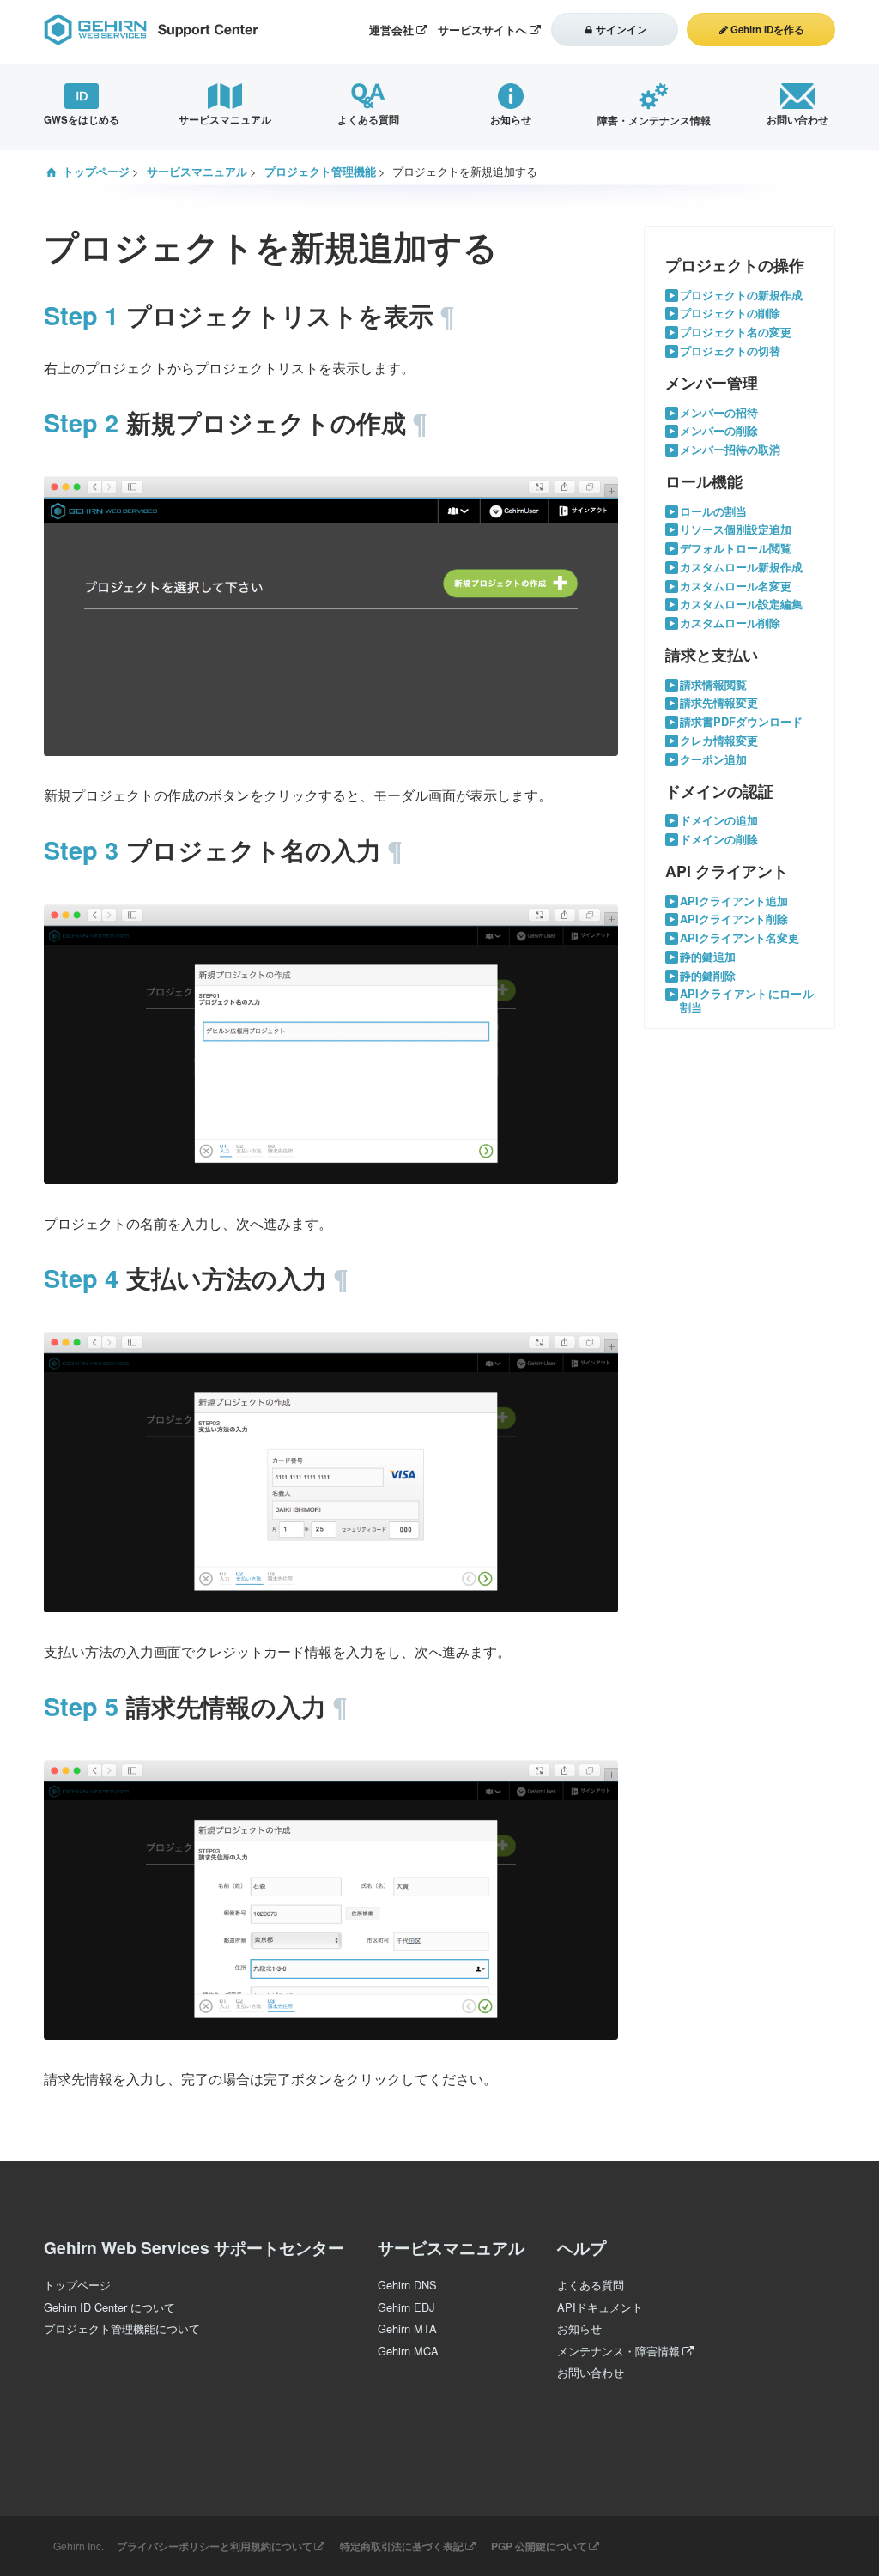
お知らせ (579, 2328)
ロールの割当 (713, 512)
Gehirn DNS (407, 2285)
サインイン (621, 30)
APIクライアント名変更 (740, 938)
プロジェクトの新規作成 (741, 296)
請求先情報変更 (719, 703)
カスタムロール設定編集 (741, 605)
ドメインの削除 (719, 840)
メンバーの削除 (719, 431)
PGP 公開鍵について (539, 2546)
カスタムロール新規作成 (741, 568)
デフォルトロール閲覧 (736, 549)
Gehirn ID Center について (109, 2307)
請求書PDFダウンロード (741, 722)
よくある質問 (591, 2285)
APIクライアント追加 (734, 901)
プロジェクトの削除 (730, 314)
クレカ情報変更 (719, 741)
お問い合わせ (591, 2372)
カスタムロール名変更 (736, 587)
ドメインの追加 (719, 821)
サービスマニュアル (197, 172)
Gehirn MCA (408, 2351)
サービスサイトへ (482, 30)
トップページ (96, 172)
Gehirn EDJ (406, 2307)
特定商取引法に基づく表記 (402, 2546)
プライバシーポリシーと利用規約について (215, 2546)
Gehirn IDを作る (767, 30)
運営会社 (391, 30)
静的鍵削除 (708, 976)
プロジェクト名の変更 (736, 333)
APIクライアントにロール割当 (746, 1001)
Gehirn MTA (407, 2328)
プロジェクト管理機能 (320, 172)
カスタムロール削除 (730, 623)
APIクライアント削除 (734, 919)
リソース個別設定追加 (736, 530)
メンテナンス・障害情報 (618, 2351)
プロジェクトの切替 (730, 351)
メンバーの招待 (719, 413)
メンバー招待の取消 (730, 450)
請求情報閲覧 (713, 685)
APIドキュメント (600, 2307)
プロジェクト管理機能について (122, 2328)
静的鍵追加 (708, 957)
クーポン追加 (713, 760)
